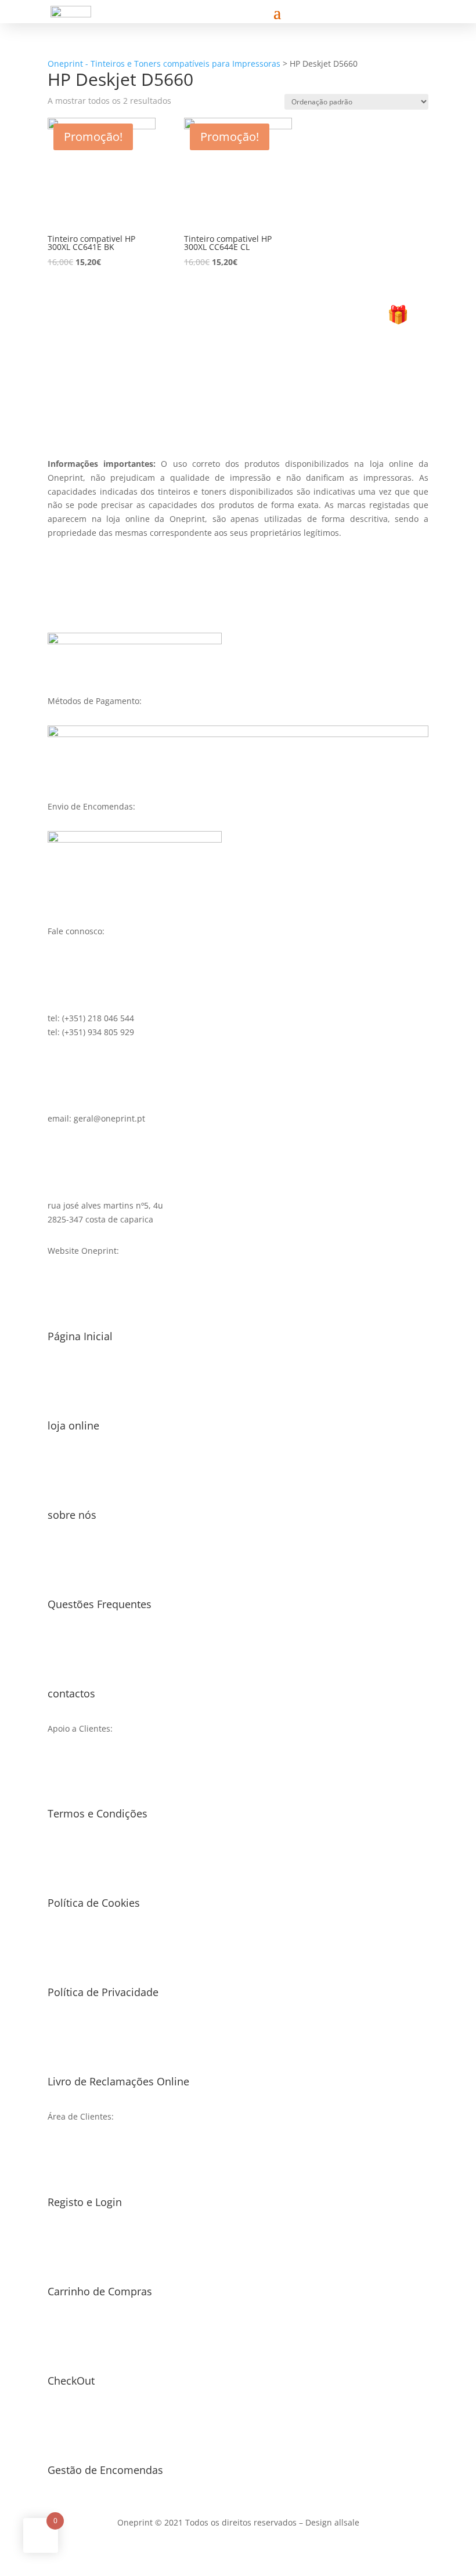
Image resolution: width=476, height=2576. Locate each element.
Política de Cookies (94, 1903)
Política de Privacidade (103, 1992)
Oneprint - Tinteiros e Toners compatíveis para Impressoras (164, 64)
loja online (73, 1425)
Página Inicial (80, 1336)
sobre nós (72, 1515)
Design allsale (332, 2522)
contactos (71, 1693)
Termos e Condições (98, 1813)
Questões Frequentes (100, 1604)
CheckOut (71, 2381)
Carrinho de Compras (100, 2291)
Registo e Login (85, 2202)
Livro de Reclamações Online (118, 2081)
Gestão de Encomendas (105, 2470)
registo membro (238, 396)
